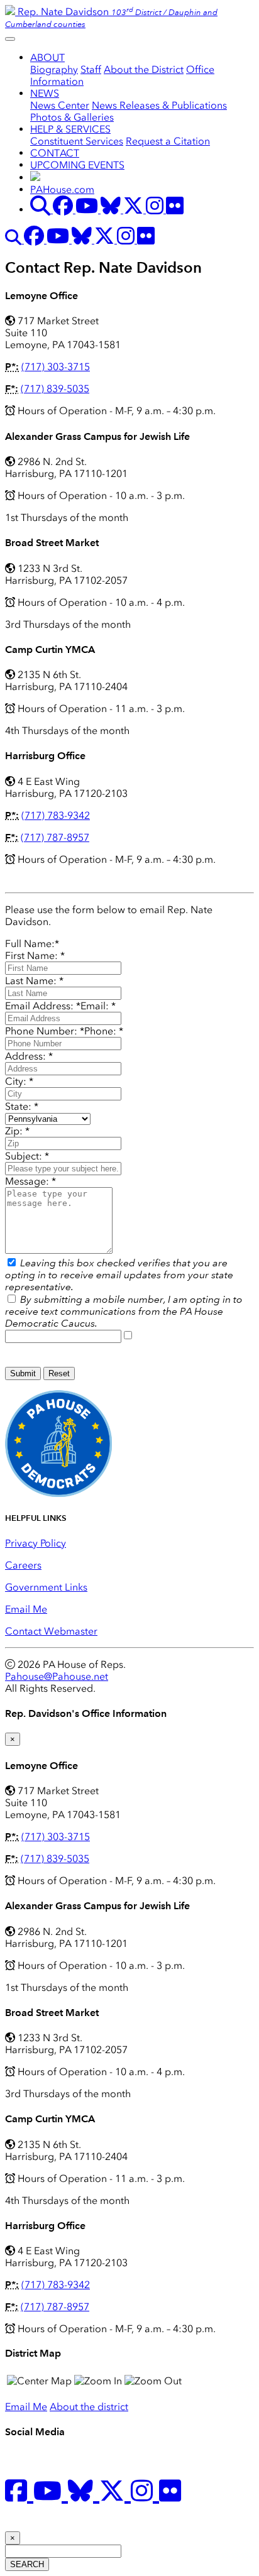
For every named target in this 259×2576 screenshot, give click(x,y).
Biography (54, 69)
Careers (23, 1565)
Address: (29, 1056)
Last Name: (34, 981)
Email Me (26, 1609)
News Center (60, 105)
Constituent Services (77, 141)
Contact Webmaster (51, 1631)
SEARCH (27, 2564)
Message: (30, 1181)
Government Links (46, 1587)
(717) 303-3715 (56, 367)
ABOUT (47, 58)
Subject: (27, 1156)
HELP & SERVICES (70, 129)
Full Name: (32, 944)
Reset (59, 1373)
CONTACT (55, 153)
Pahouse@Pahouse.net (57, 1676)
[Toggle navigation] (10, 39)
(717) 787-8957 (55, 837)
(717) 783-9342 (56, 815)
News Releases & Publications (159, 105)
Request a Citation (168, 141)
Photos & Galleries (72, 117)
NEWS (45, 93)
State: (22, 1106)
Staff (91, 69)
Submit (23, 1373)
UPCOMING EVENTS (77, 165)
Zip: (17, 1131)
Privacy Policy (36, 1543)
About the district (89, 2407)
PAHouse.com (62, 189)
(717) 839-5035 (55, 389)
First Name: (35, 956)
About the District (144, 69)
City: (19, 1081)
